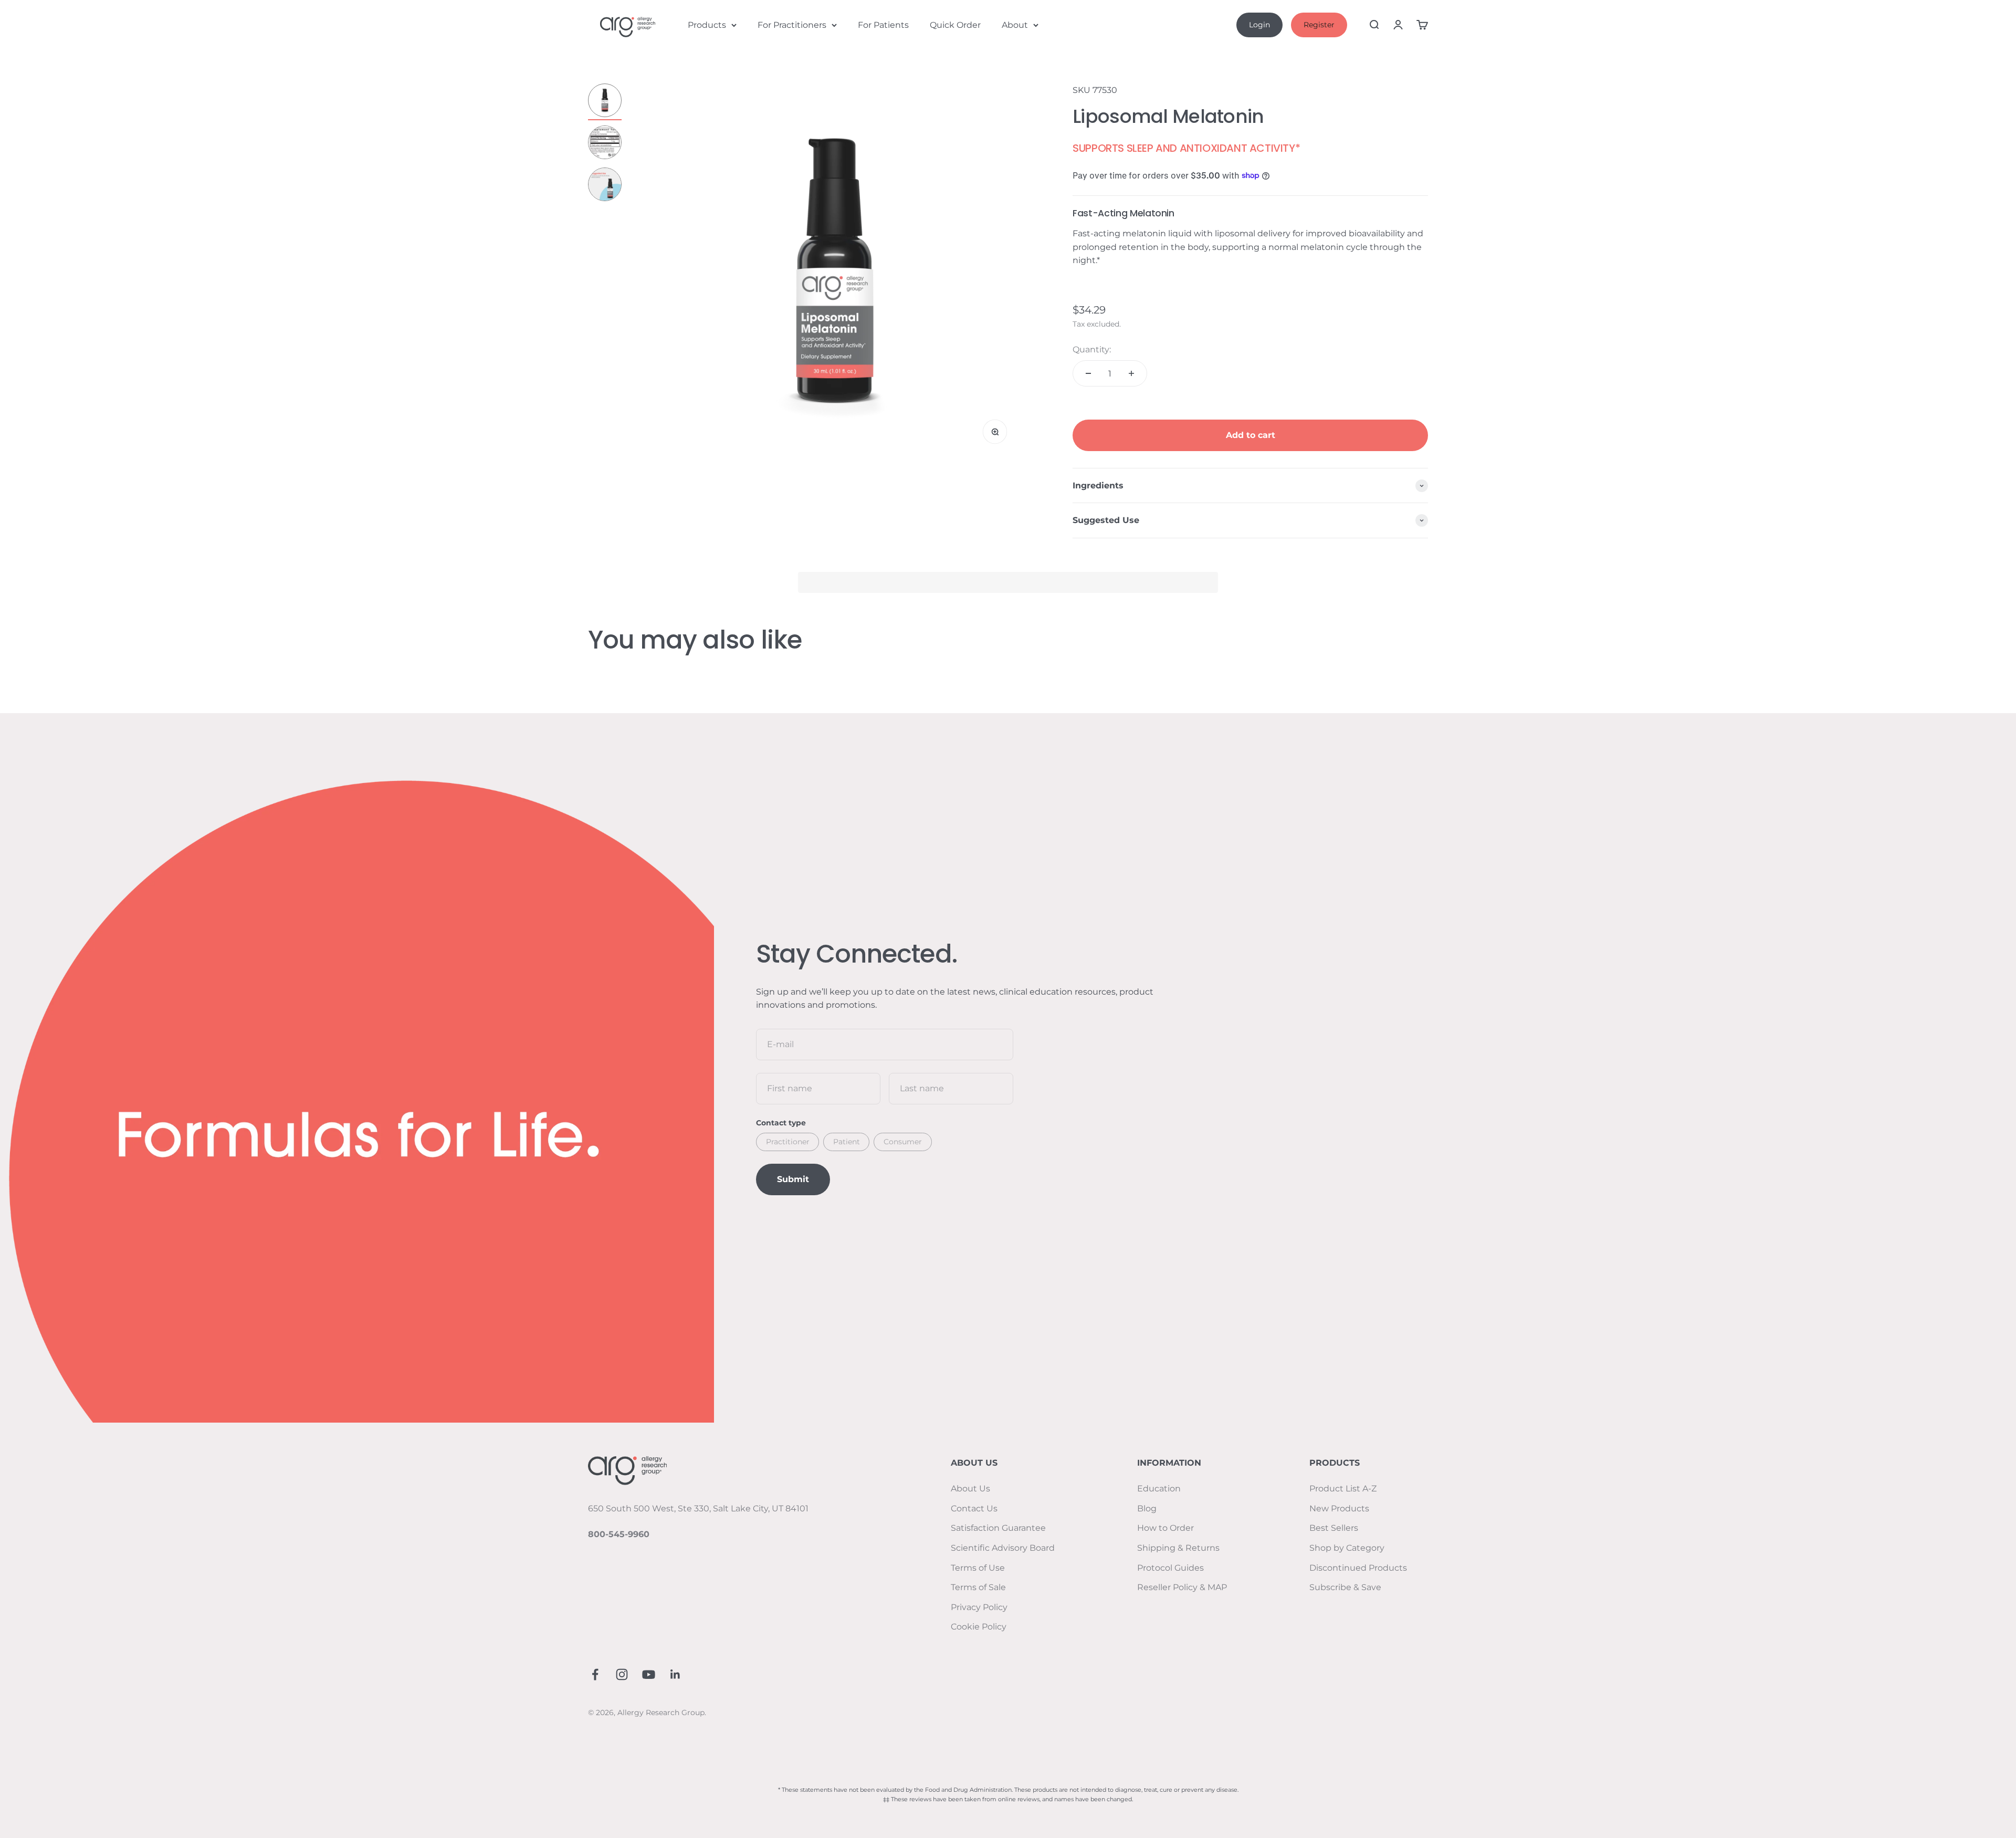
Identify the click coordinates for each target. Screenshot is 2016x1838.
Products (707, 25)
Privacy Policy (979, 1607)
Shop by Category (1347, 1548)
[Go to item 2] (605, 144)
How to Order (1165, 1528)
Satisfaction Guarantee (998, 1528)
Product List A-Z (1343, 1489)
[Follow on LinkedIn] (675, 1674)
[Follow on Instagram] (622, 1674)
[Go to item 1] (605, 102)
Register (1319, 25)
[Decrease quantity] (1088, 373)
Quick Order (955, 25)
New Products (1339, 1508)
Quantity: (1092, 349)
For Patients (883, 25)
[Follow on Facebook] (595, 1674)
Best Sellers (1334, 1528)
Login (1259, 25)
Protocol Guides (1170, 1568)
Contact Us (974, 1508)
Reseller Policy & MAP (1182, 1587)
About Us (970, 1489)
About (1015, 25)
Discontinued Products (1358, 1568)
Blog (1147, 1508)
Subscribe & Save (1345, 1587)
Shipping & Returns (1178, 1548)
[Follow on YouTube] (649, 1674)
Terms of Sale (978, 1587)
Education (1159, 1489)
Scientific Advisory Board (1003, 1548)
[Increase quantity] (1131, 373)
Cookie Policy (979, 1627)
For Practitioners (792, 25)
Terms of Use (978, 1568)
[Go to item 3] (605, 186)
